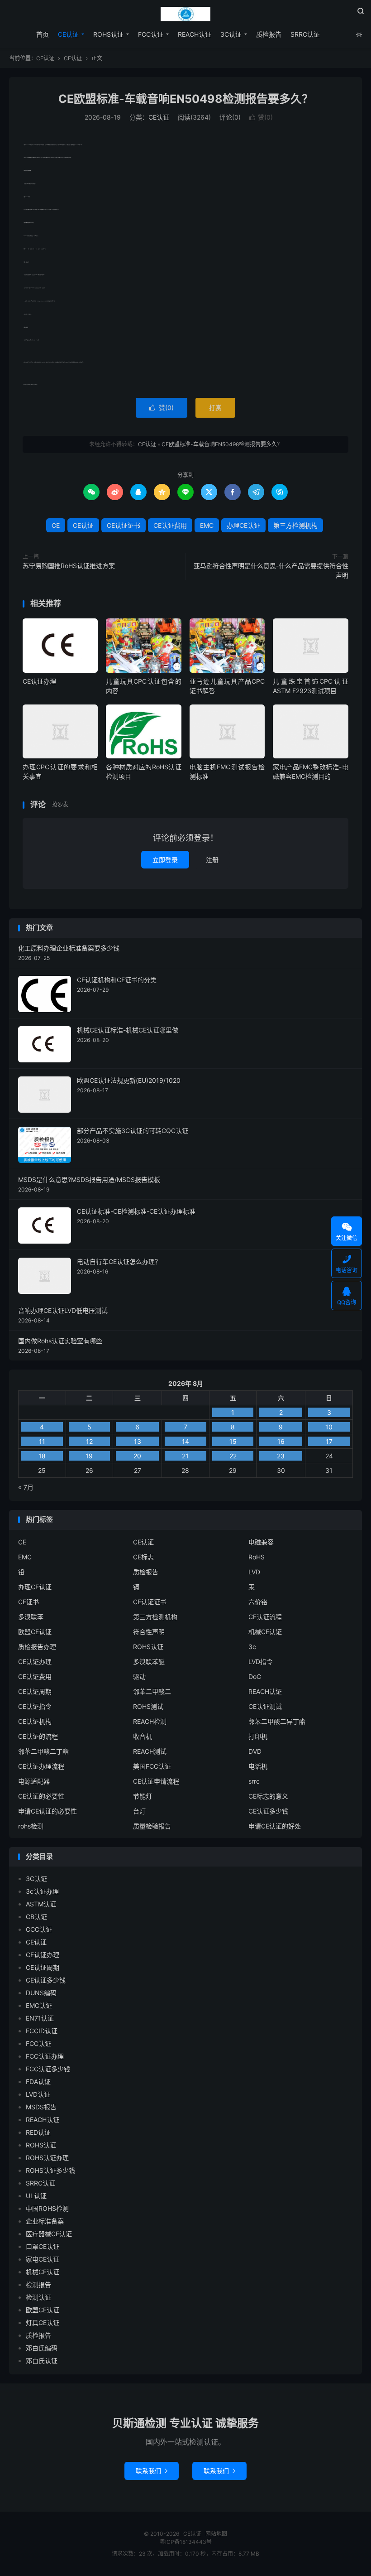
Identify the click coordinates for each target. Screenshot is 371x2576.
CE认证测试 (265, 1706)
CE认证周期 (35, 1691)
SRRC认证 (305, 34)
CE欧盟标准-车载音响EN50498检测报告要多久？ (186, 99)
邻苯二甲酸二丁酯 (43, 1751)
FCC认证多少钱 (48, 2069)
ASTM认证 (41, 1904)
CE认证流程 (265, 1617)
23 (281, 1456)
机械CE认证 (265, 1632)
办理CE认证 (243, 525)
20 (137, 1456)
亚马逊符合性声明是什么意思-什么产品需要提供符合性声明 (271, 570)
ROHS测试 (148, 1706)
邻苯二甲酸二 (152, 1691)
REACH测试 (150, 1751)
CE (56, 525)
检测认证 (38, 2297)
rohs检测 (31, 1826)
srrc (254, 1781)
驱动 (139, 1676)
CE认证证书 (124, 525)
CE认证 (185, 14)
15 (233, 1441)
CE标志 (143, 1557)
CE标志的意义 (268, 1796)
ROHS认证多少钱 (50, 2170)
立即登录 (165, 860)
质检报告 (269, 34)
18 (42, 1456)
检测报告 (38, 2284)
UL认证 (36, 2196)
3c (252, 1647)
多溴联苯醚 (149, 1662)
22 (233, 1456)
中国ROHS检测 (47, 2208)
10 (329, 1427)
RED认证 (38, 2132)
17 (329, 1441)
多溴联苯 (31, 1617)
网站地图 (216, 2534)
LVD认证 (38, 2094)
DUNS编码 (41, 1993)
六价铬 (258, 1602)
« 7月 (26, 1487)
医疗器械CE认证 (49, 2234)
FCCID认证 (42, 2031)
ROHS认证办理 (47, 2158)
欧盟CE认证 (35, 1632)
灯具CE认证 (43, 2323)
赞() (261, 117)
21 (185, 1456)
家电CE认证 (43, 2259)
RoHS (257, 1557)
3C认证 (231, 34)
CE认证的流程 (38, 1736)
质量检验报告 (152, 1826)
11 (42, 1441)
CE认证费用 (170, 525)
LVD (254, 1572)
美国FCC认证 (152, 1766)
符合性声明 (149, 1632)
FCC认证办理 (45, 2056)
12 (89, 1441)
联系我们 (152, 2471)
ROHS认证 (108, 34)
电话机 (258, 1766)
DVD (255, 1751)
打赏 (215, 408)
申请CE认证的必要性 (48, 1811)
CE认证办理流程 (41, 1766)
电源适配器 (34, 1781)
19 (89, 1456)
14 (185, 1441)
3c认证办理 (42, 1891)
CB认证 (36, 1917)
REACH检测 (150, 1721)
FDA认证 (38, 2082)
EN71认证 (40, 2018)
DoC (255, 1676)
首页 (43, 34)
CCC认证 (39, 1929)
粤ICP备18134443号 (186, 2542)
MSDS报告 (41, 2107)
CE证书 (29, 1602)
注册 (212, 860)
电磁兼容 (261, 1542)
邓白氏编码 (42, 2348)
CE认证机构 (35, 1721)
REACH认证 (195, 34)
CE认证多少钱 (268, 1811)
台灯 (139, 1811)
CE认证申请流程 (156, 1781)
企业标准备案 (45, 2221)
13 (138, 1441)
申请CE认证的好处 (275, 1826)
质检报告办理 (37, 1647)
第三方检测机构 (295, 525)
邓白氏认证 (42, 2361)
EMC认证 (39, 2005)
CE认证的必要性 (41, 1796)
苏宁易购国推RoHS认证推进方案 (69, 566)
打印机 (258, 1736)
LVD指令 (261, 1662)
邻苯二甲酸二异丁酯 (277, 1721)
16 (281, 1441)
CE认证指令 (35, 1706)
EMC (207, 525)
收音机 (143, 1736)
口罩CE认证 (43, 2246)
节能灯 (143, 1796)
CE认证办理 (39, 681)
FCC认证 (151, 34)
